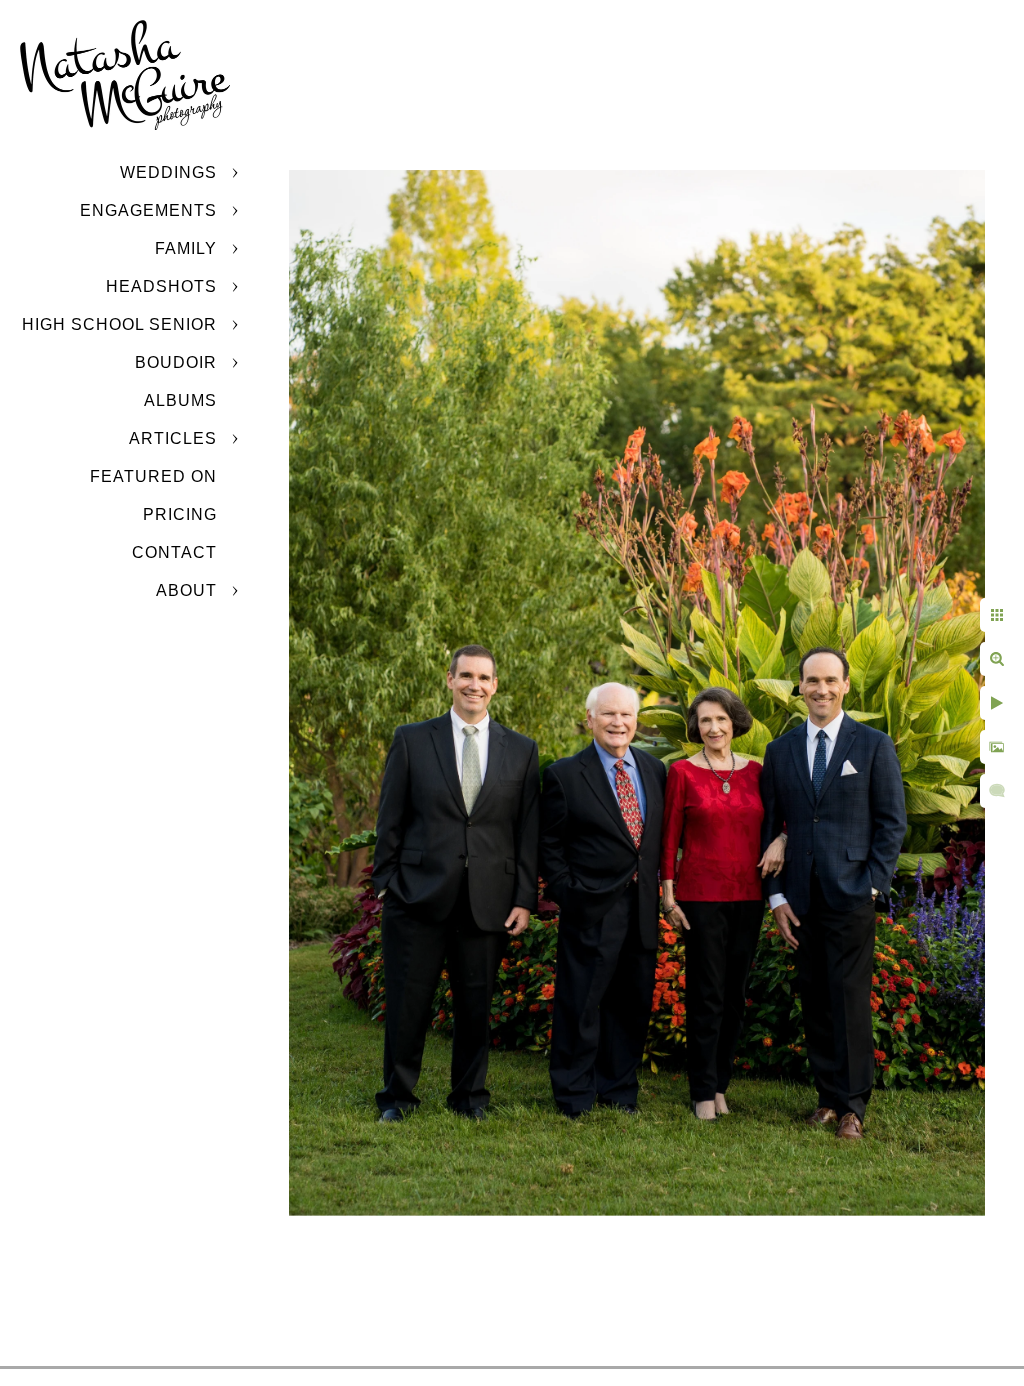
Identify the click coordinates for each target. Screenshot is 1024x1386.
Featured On (153, 476)
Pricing (180, 514)
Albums (180, 400)
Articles (173, 438)
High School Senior (119, 324)
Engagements (148, 210)
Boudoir (176, 362)
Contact (174, 552)
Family (186, 248)
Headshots (161, 286)
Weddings (168, 172)
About (186, 590)
